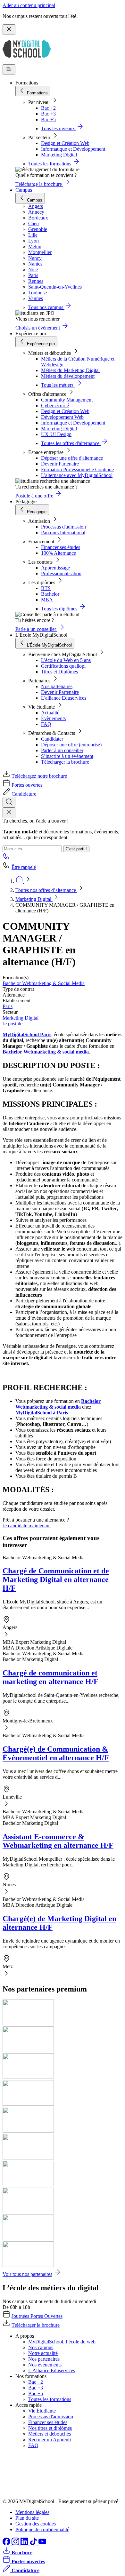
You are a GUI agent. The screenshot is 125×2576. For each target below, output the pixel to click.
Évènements (53, 718)
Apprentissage (55, 568)
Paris (8, 1006)
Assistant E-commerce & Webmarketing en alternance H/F (58, 1841)
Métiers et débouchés (50, 2434)
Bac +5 (48, 119)
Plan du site (27, 2518)
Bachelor (50, 594)
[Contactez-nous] (6, 858)
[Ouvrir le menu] (9, 70)
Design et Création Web (65, 143)
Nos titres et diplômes (50, 2428)
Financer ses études (61, 547)
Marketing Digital (59, 155)
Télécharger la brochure (65, 762)
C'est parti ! (76, 849)
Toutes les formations (50, 2399)
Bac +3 (48, 114)
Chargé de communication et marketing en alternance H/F (50, 1677)
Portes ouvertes (27, 785)
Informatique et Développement (73, 149)
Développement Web (62, 417)
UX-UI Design (56, 434)
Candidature (24, 794)
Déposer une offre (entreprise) (71, 745)
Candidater (52, 739)
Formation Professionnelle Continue (77, 469)
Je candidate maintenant (27, 1526)
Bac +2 (48, 108)
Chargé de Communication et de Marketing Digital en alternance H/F (56, 1579)
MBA (47, 600)
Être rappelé (24, 867)
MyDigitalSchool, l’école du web (62, 2342)
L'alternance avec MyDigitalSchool (77, 475)
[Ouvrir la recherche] (9, 802)
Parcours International (63, 533)
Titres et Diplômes (59, 672)
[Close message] (9, 30)
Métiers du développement (68, 376)
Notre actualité (43, 2353)
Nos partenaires (57, 686)
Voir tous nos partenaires (27, 2274)
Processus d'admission (63, 527)
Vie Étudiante (42, 2411)
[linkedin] (25, 2544)
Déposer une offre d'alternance (72, 458)
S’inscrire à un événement (67, 756)
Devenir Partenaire (60, 464)
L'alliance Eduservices (64, 698)
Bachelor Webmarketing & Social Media (44, 983)
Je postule (13, 1024)
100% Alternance (58, 553)
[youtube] (42, 2544)
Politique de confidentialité (42, 2529)
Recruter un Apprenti (50, 2440)
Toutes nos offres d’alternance (46, 890)
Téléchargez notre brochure (39, 776)
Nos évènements (45, 2365)
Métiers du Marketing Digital (70, 370)
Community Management (67, 400)
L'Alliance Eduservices (52, 2370)
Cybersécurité (55, 405)
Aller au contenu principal (29, 5)
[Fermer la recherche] (9, 813)
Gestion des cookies (36, 2524)
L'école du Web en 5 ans (66, 660)
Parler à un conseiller (62, 750)
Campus (24, 190)
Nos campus (41, 2347)
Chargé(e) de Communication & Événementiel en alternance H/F (56, 1753)
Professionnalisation (61, 573)
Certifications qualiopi (63, 666)
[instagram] (16, 2544)
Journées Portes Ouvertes (37, 2316)
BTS (46, 588)
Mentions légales (32, 2512)
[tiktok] (34, 2544)
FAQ (46, 724)
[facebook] (7, 2544)
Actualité (50, 713)
